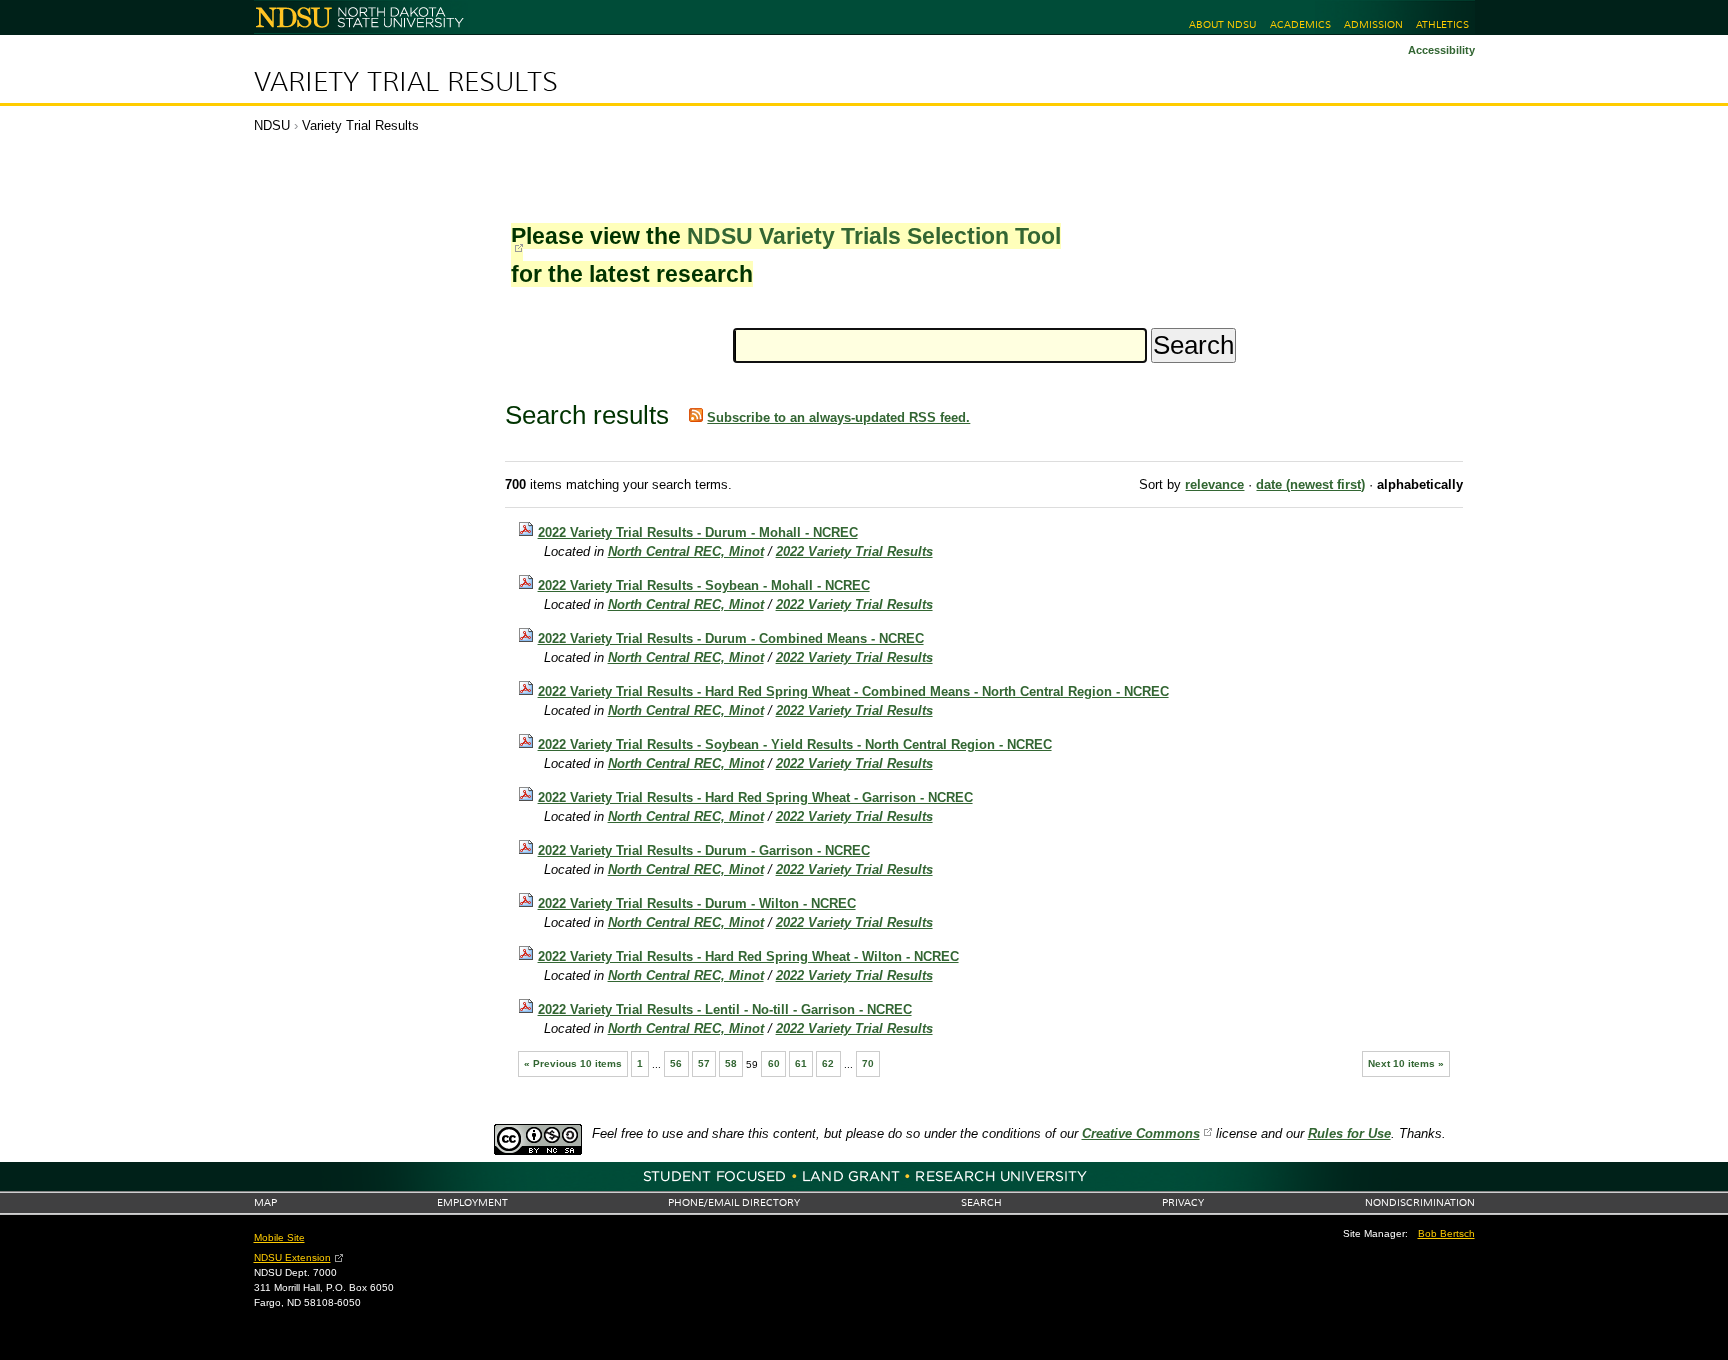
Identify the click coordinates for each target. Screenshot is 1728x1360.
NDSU (272, 125)
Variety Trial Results (406, 82)
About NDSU (1222, 24)
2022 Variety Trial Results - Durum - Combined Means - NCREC (731, 638)
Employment (472, 1202)
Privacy (1183, 1202)
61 (801, 1063)
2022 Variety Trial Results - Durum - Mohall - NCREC (698, 532)
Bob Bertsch (1446, 1233)
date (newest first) (1310, 484)
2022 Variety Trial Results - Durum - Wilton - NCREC (697, 903)
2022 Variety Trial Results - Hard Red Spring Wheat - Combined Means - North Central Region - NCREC (853, 691)
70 (868, 1063)
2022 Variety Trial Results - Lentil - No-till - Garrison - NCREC (725, 1009)
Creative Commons (1141, 1133)
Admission (1373, 24)
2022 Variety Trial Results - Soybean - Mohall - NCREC (704, 585)
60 (774, 1063)
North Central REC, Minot (686, 551)
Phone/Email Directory (734, 1202)
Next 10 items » (1406, 1063)
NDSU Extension (292, 1257)
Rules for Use (1349, 1133)
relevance (1214, 484)
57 (704, 1063)
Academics (1300, 24)
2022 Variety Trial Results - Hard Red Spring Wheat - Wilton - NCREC (748, 956)
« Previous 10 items (573, 1063)
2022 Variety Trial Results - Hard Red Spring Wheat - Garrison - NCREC (755, 797)
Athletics (1442, 24)
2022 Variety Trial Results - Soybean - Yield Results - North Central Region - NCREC (795, 744)
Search (981, 1202)
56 (676, 1063)
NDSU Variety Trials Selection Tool (874, 236)
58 (731, 1063)
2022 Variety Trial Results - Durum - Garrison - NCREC (704, 850)
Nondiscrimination (1420, 1202)
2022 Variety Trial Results (854, 551)
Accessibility (1441, 50)
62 (828, 1063)
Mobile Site (279, 1237)
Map (265, 1202)
